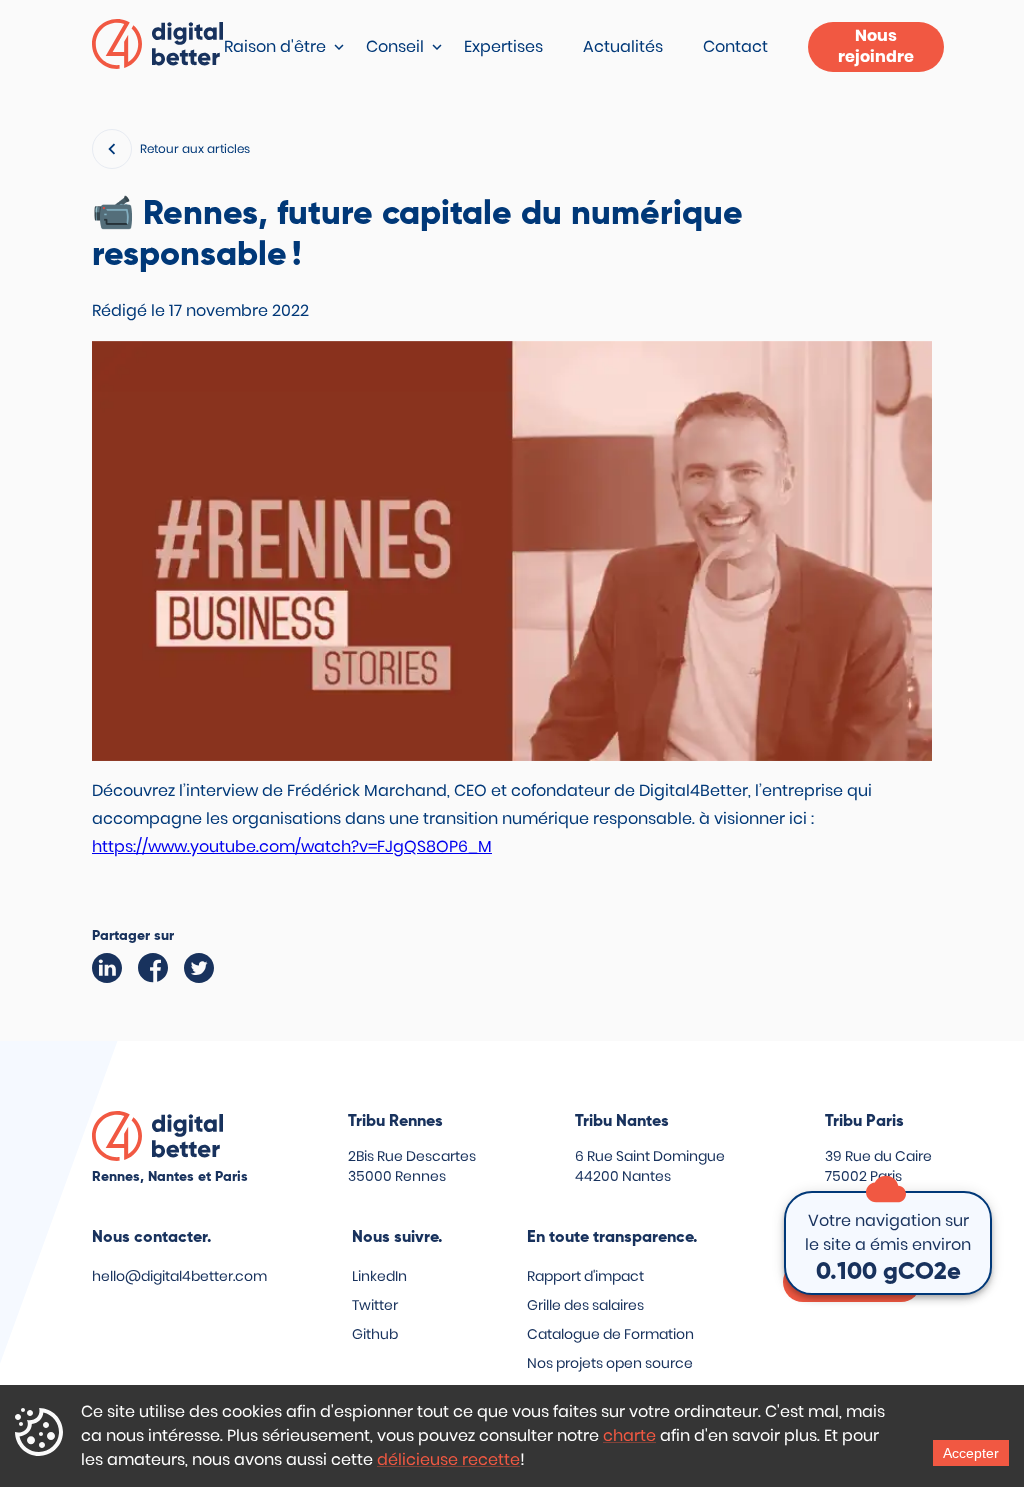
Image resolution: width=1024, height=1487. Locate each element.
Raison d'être (275, 46)
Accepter (971, 1453)
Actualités (623, 46)
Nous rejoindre (876, 46)
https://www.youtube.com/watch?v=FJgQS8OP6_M (292, 846)
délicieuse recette (448, 1459)
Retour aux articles (195, 148)
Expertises (503, 46)
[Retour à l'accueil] (158, 47)
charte (629, 1435)
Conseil (395, 46)
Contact (735, 46)
